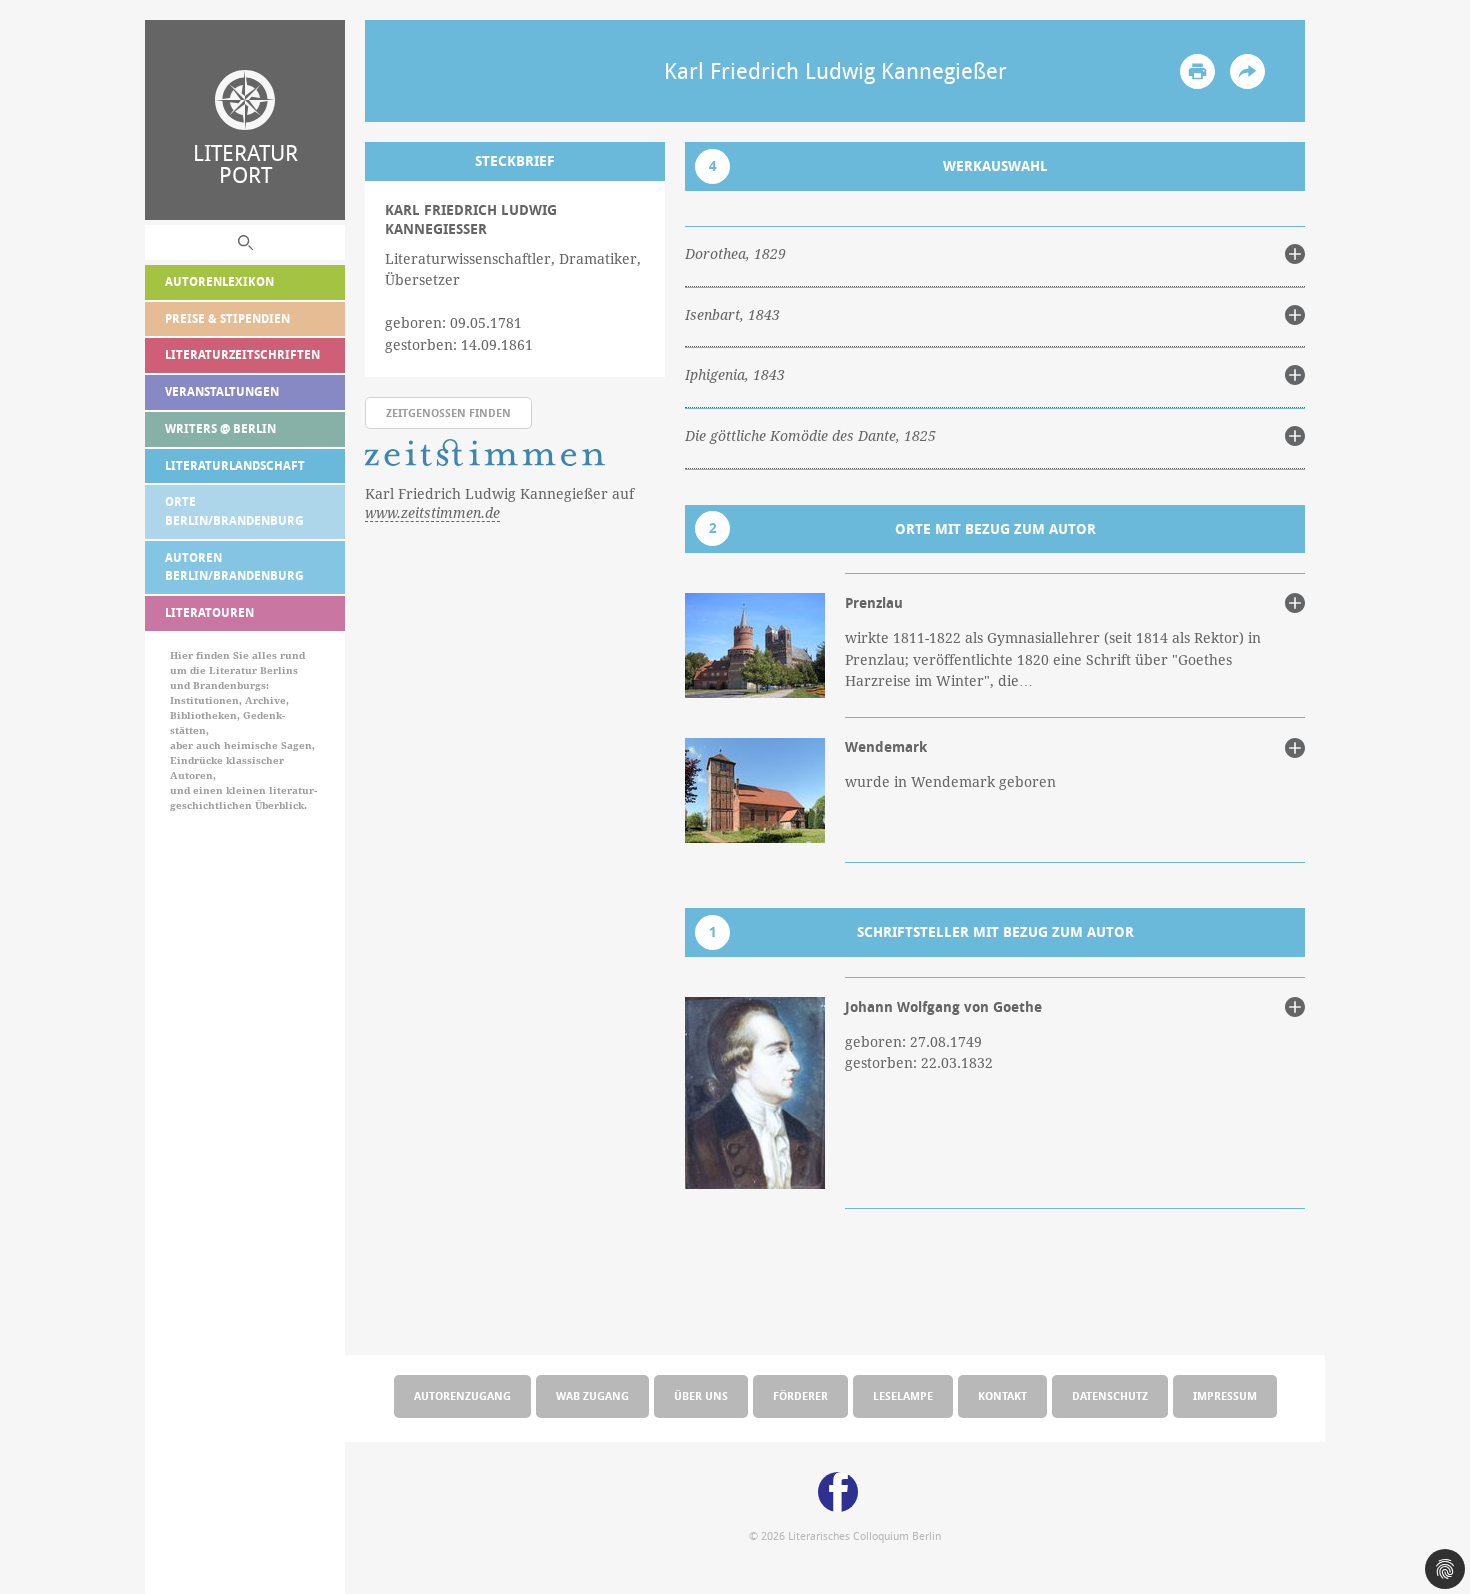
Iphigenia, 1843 (735, 375)
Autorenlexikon (219, 281)
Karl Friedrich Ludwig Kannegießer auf (499, 503)
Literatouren (209, 612)
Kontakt (1002, 1395)
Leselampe (903, 1395)
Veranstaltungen (222, 391)
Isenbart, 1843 (732, 315)
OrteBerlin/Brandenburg (234, 511)
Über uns (701, 1395)
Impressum (1225, 1395)
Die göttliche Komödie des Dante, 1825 (810, 436)
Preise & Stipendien (227, 318)
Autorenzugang (462, 1395)
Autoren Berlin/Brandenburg (234, 567)
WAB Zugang (592, 1395)
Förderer (800, 1395)
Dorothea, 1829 (735, 254)
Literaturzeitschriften (242, 354)
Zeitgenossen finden (448, 412)
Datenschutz (1110, 1395)
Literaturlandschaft (235, 465)
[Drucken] (1197, 71)
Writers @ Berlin (220, 428)
